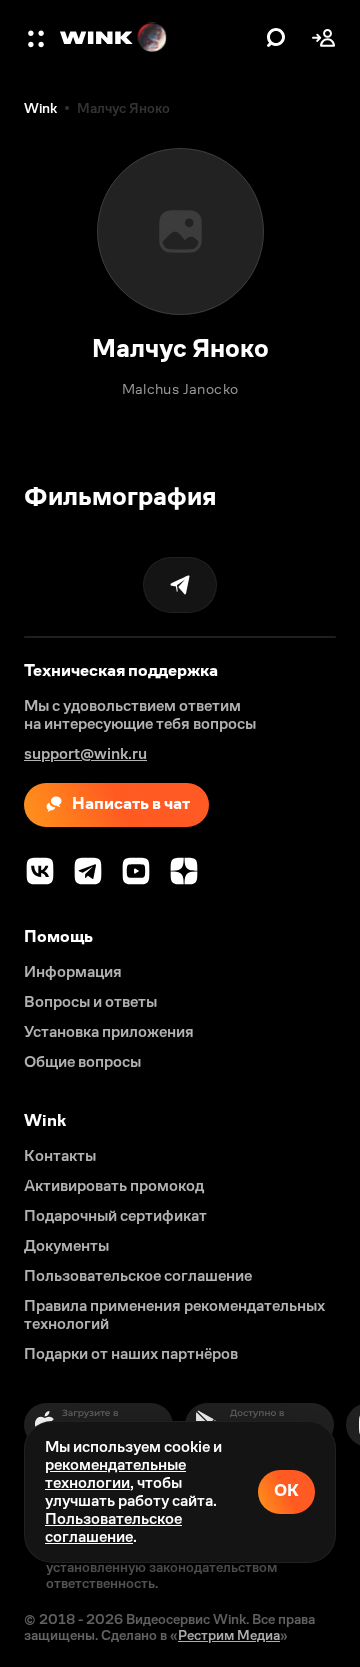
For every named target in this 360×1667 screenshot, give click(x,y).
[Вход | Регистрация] (324, 38)
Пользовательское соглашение (113, 1527)
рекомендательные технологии (115, 1473)
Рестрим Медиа (229, 1635)
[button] (38, 38)
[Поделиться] (180, 585)
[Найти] (276, 38)
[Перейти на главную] (158, 38)
